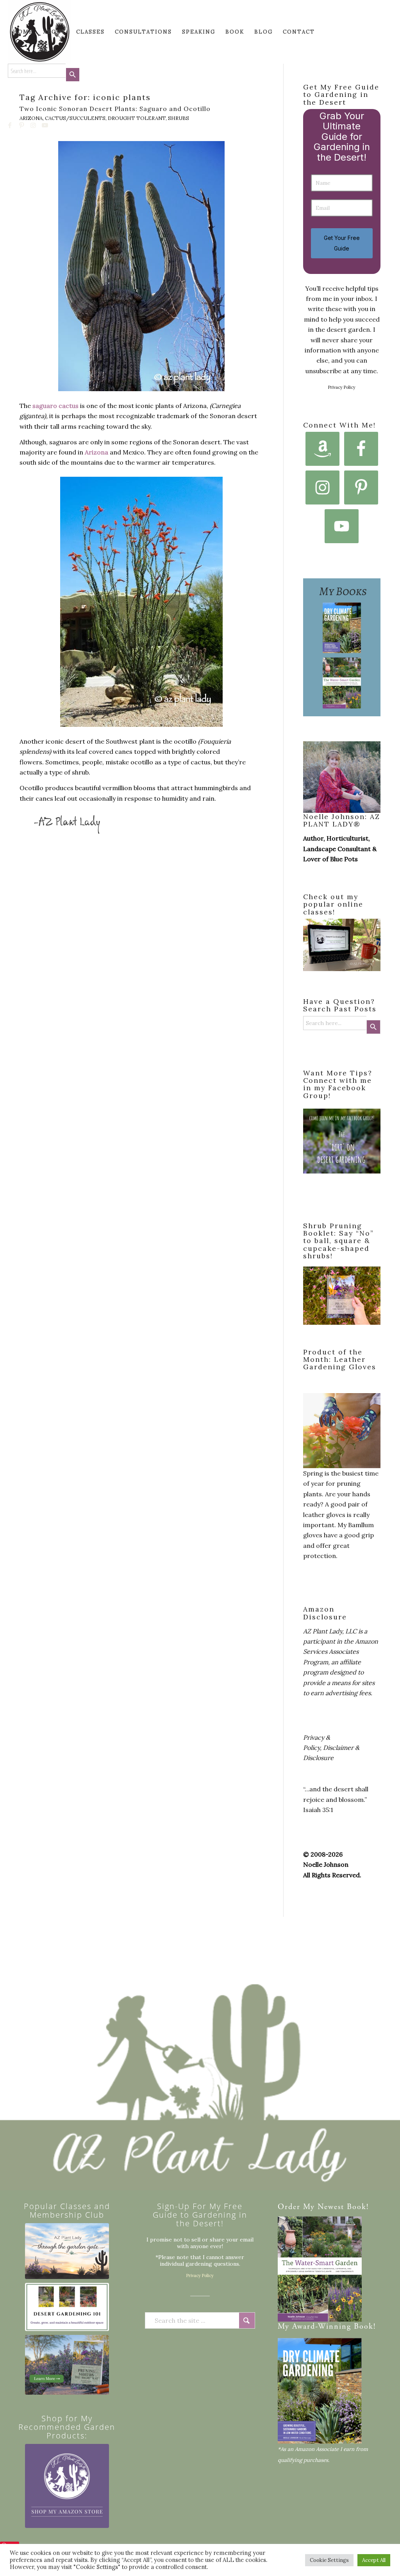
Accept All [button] (374, 2560)
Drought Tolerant (137, 118)
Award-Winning (322, 2327)
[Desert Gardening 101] (67, 2307)
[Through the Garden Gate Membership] (67, 2251)
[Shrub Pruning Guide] (67, 2365)
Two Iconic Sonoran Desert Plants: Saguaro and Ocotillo (115, 109)
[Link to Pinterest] (22, 125)
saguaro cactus (55, 406)
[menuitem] (23, 32)
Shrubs (179, 118)
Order (289, 2207)
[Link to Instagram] (34, 125)
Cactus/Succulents (75, 118)
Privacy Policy (342, 387)
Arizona (31, 118)
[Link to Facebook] (10, 125)
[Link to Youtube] (45, 125)
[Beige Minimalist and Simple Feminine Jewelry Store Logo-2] (67, 2486)
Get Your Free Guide (342, 243)
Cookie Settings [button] (329, 2560)
